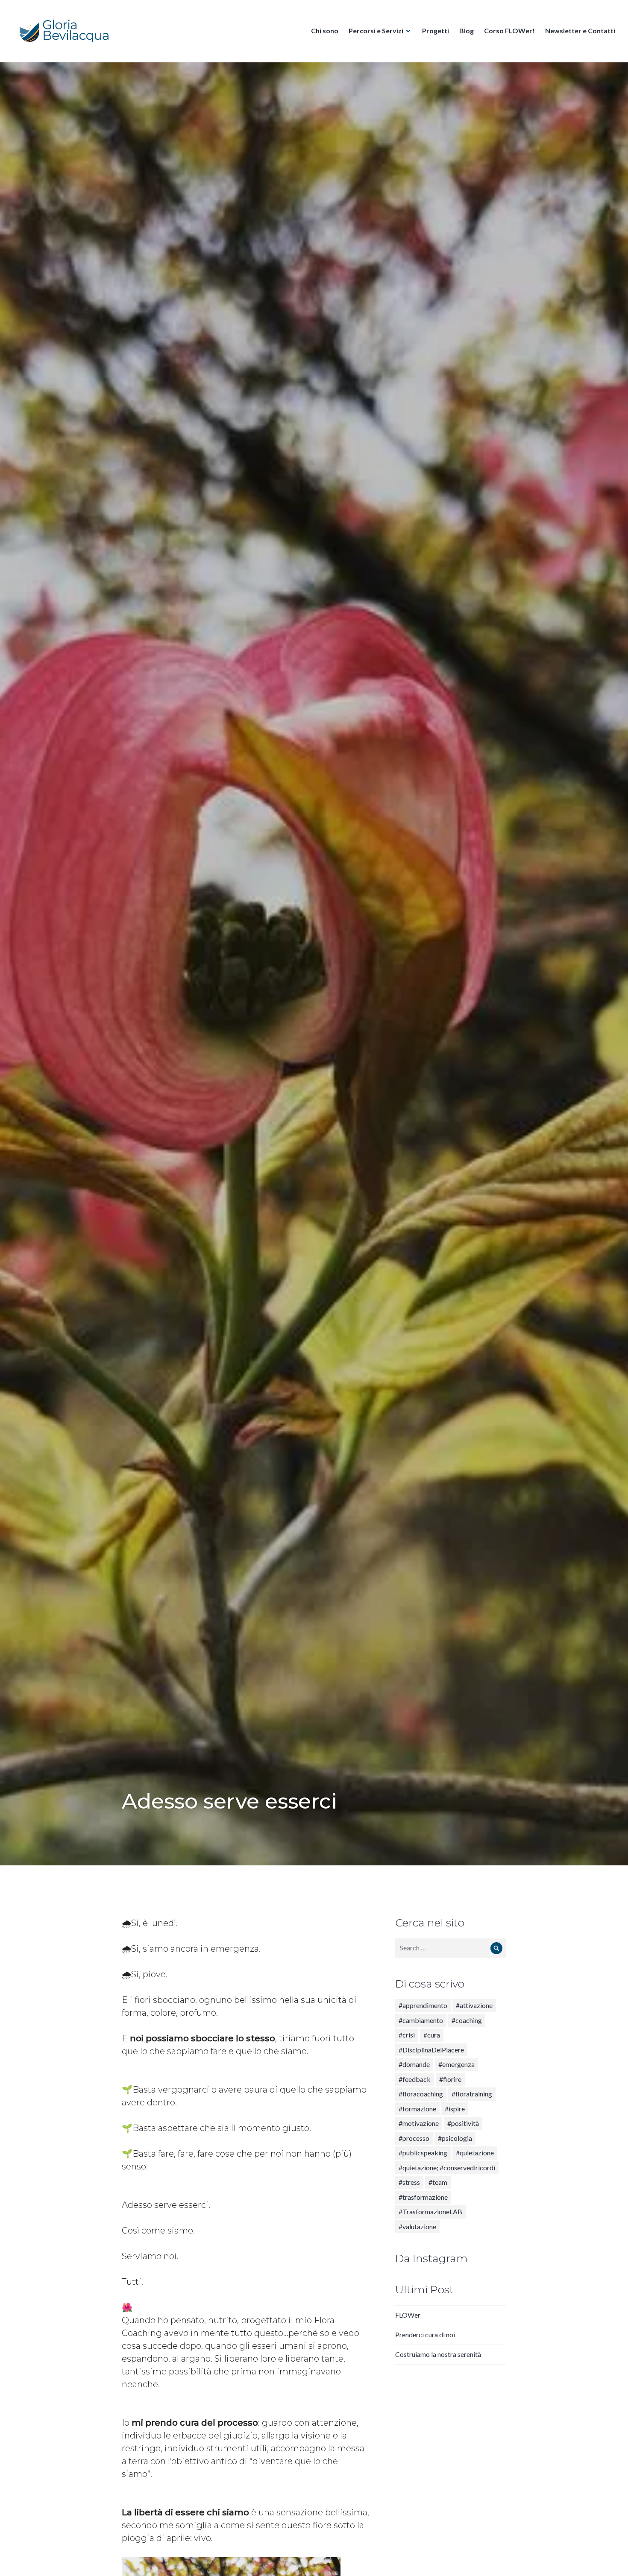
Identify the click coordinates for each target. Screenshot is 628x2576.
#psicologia (455, 2138)
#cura (432, 2035)
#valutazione (417, 2226)
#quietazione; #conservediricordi (447, 2168)
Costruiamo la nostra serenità (438, 2354)
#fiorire (450, 2079)
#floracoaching (421, 2094)
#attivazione (474, 2005)
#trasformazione (423, 2197)
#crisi (407, 2035)
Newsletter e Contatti (580, 31)
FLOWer (408, 2315)
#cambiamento (421, 2020)
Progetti (436, 31)
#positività (463, 2123)
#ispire (455, 2109)
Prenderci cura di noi (425, 2334)
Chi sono (325, 31)
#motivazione (419, 2123)
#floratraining (472, 2094)
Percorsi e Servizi (376, 31)
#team (438, 2182)
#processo (414, 2138)
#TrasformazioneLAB (430, 2212)
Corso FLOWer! (509, 31)
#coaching (467, 2020)
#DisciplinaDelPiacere (431, 2050)
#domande (414, 2064)
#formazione (417, 2109)
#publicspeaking (423, 2153)
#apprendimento (423, 2005)
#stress (409, 2182)
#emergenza (456, 2064)
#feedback (415, 2079)
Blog (467, 31)
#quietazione (475, 2153)
